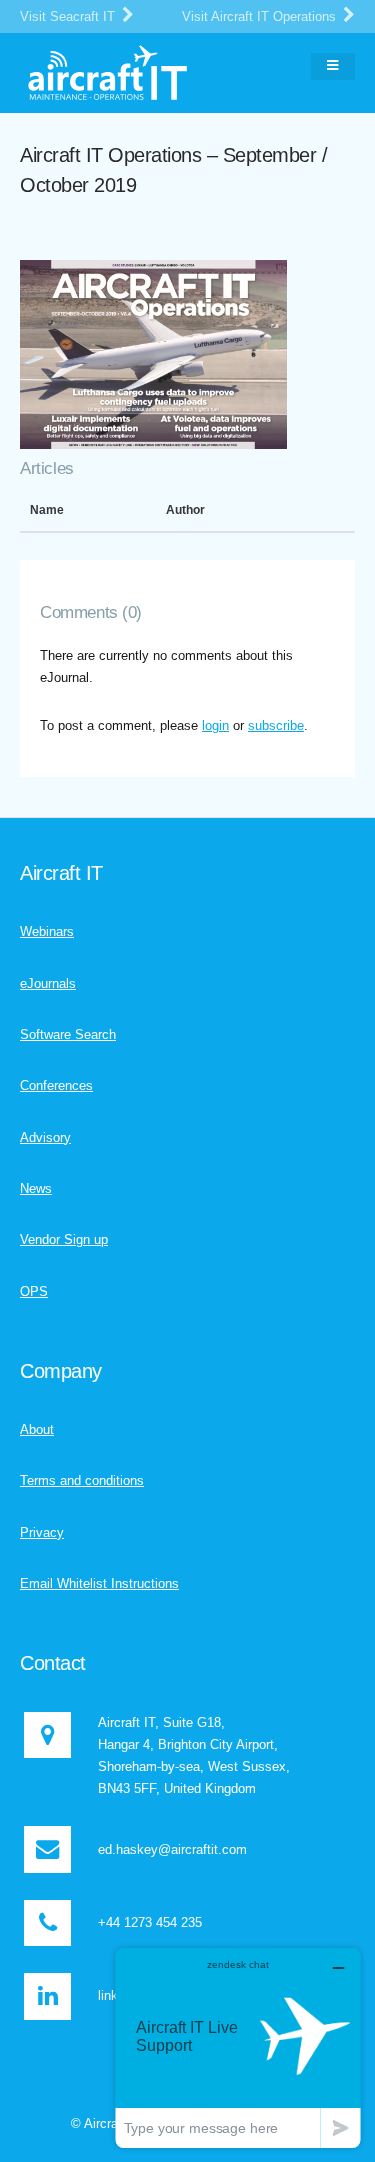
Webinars (47, 931)
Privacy (42, 1532)
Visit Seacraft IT (69, 16)
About (37, 1429)
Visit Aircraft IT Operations (261, 16)
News (36, 1188)
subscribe (276, 725)
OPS (34, 1291)
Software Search (68, 1034)
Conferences (56, 1085)
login (215, 725)
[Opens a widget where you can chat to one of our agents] (238, 2047)
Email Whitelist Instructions (99, 1583)
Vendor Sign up (64, 1239)
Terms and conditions (82, 1480)
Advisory (45, 1137)
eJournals (48, 983)
